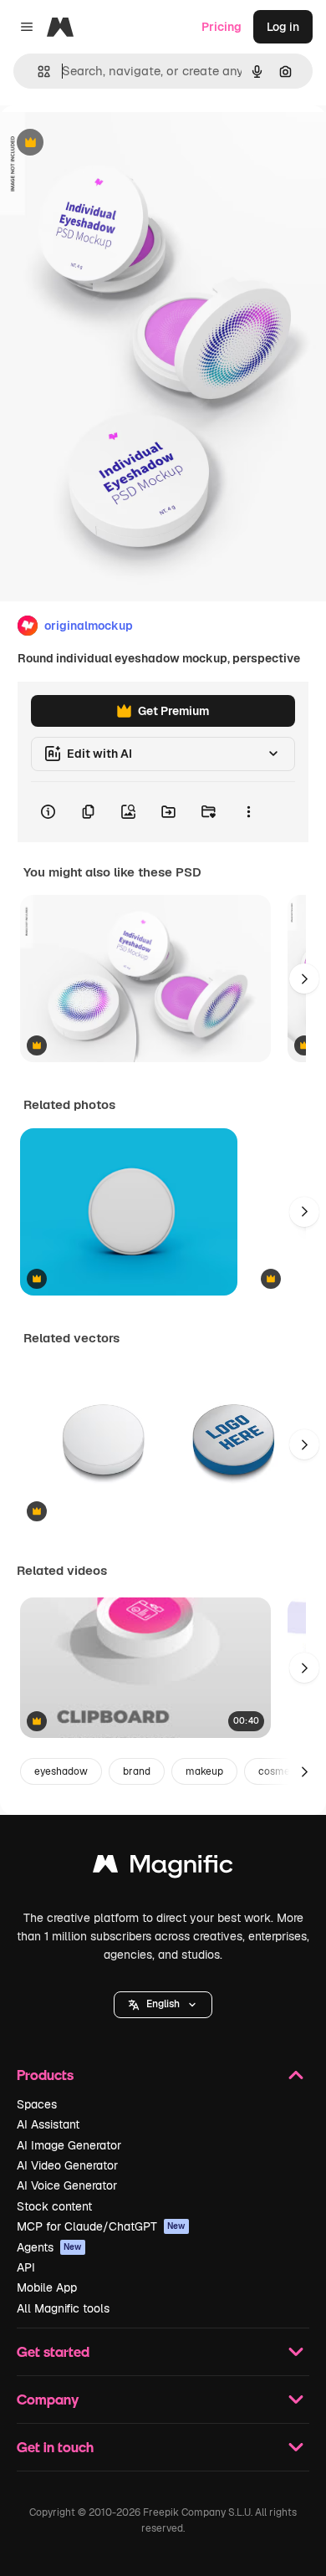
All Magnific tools (63, 2308)
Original (107, 143)
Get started (53, 2351)
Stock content (54, 2206)
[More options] (248, 812)
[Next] (304, 979)
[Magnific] (163, 1868)
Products (45, 2075)
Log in (283, 27)
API (26, 2267)
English (163, 2004)
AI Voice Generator (67, 2185)
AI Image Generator (69, 2145)
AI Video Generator (67, 2165)
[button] (163, 2005)
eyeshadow (61, 1771)
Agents (49, 2247)
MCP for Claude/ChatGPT (101, 2226)
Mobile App (47, 2287)
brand (137, 1771)
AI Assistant (48, 2124)
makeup (204, 1771)
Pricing (222, 27)
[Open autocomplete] (37, 72)
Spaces (37, 2104)
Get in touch (55, 2447)
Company (48, 2399)
